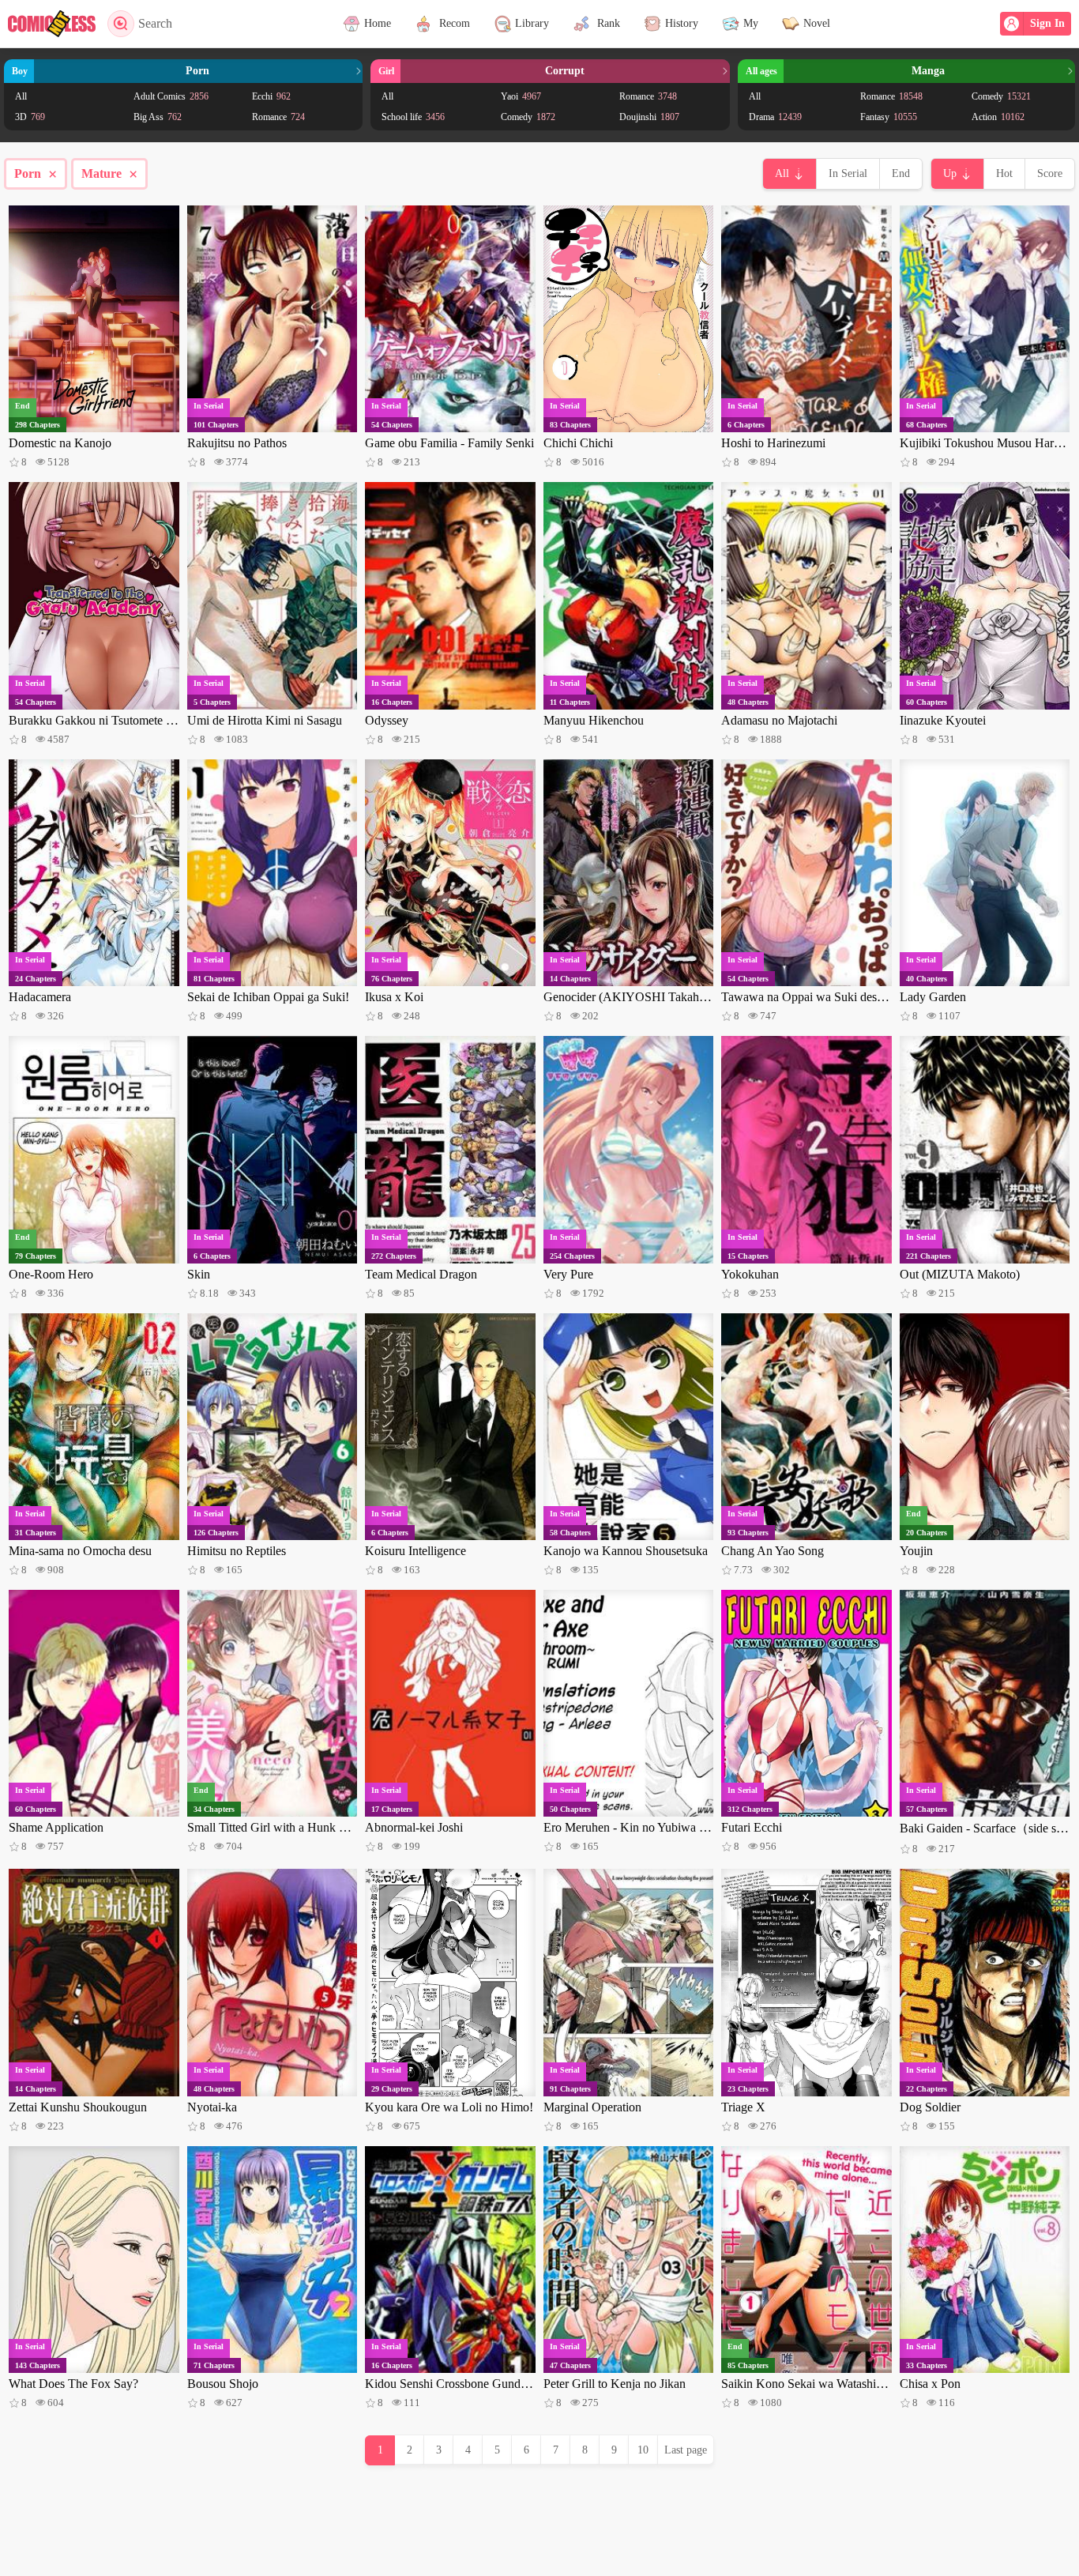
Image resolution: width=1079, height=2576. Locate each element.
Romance (278, 117)
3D (30, 117)
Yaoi (521, 96)
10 (643, 2450)
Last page (686, 2450)
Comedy (528, 117)
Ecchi (271, 96)
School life (413, 117)
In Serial (848, 173)
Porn (36, 174)
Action (998, 117)
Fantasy (889, 117)
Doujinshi (649, 117)
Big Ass (158, 117)
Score (1050, 173)
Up (950, 173)
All (21, 96)
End (901, 173)
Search (155, 23)
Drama (775, 117)
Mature (109, 174)
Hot (1004, 173)
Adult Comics (171, 96)
